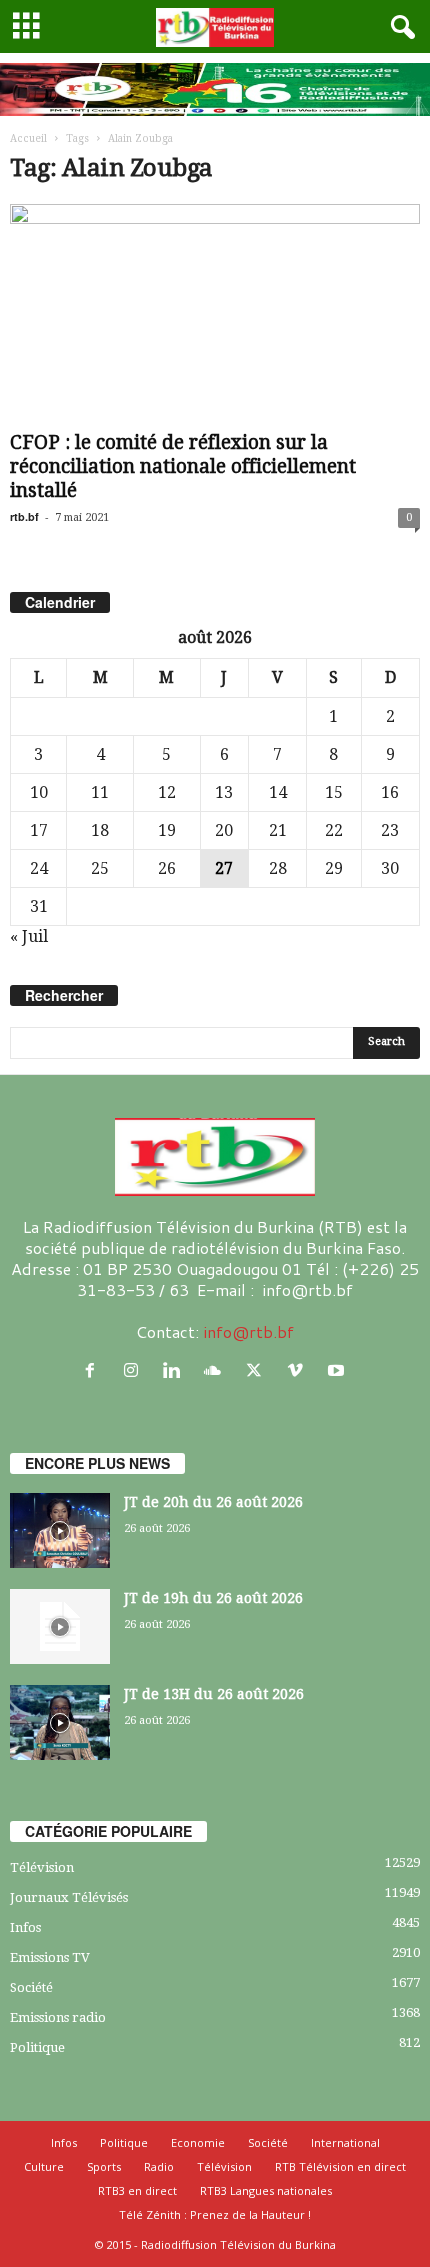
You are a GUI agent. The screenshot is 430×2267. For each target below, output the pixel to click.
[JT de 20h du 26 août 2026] (60, 1530)
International (345, 2142)
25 (100, 868)
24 (39, 868)
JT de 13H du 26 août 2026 (214, 1694)
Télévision (42, 1867)
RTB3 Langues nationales (266, 2190)
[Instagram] (135, 1370)
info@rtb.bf (248, 1331)
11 (100, 792)
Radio (159, 2166)
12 (167, 792)
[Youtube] (338, 1370)
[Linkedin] (176, 1370)
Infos (25, 1927)
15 (334, 792)
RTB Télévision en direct (340, 2166)
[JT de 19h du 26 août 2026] (60, 1626)
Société (31, 1987)
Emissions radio (58, 2017)
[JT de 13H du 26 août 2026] (60, 1722)
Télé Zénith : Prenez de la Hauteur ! (215, 2214)
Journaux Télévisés (69, 1897)
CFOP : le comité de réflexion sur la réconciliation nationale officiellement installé (183, 466)
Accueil (28, 138)
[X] (258, 1370)
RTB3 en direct (137, 2190)
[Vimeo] (299, 1370)
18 (100, 830)
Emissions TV (50, 1957)
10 (39, 792)
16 (390, 792)
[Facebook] (94, 1370)
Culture (44, 2166)
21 (278, 830)
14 (278, 792)
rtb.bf (24, 516)
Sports (104, 2166)
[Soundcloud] (217, 1370)
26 (167, 868)
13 (224, 792)
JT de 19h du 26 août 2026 (213, 1598)
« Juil (29, 936)
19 (167, 830)
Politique (37, 2047)
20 (224, 830)
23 (390, 830)
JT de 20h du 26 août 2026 (213, 1502)
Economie (198, 2142)
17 (39, 830)
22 (334, 830)
